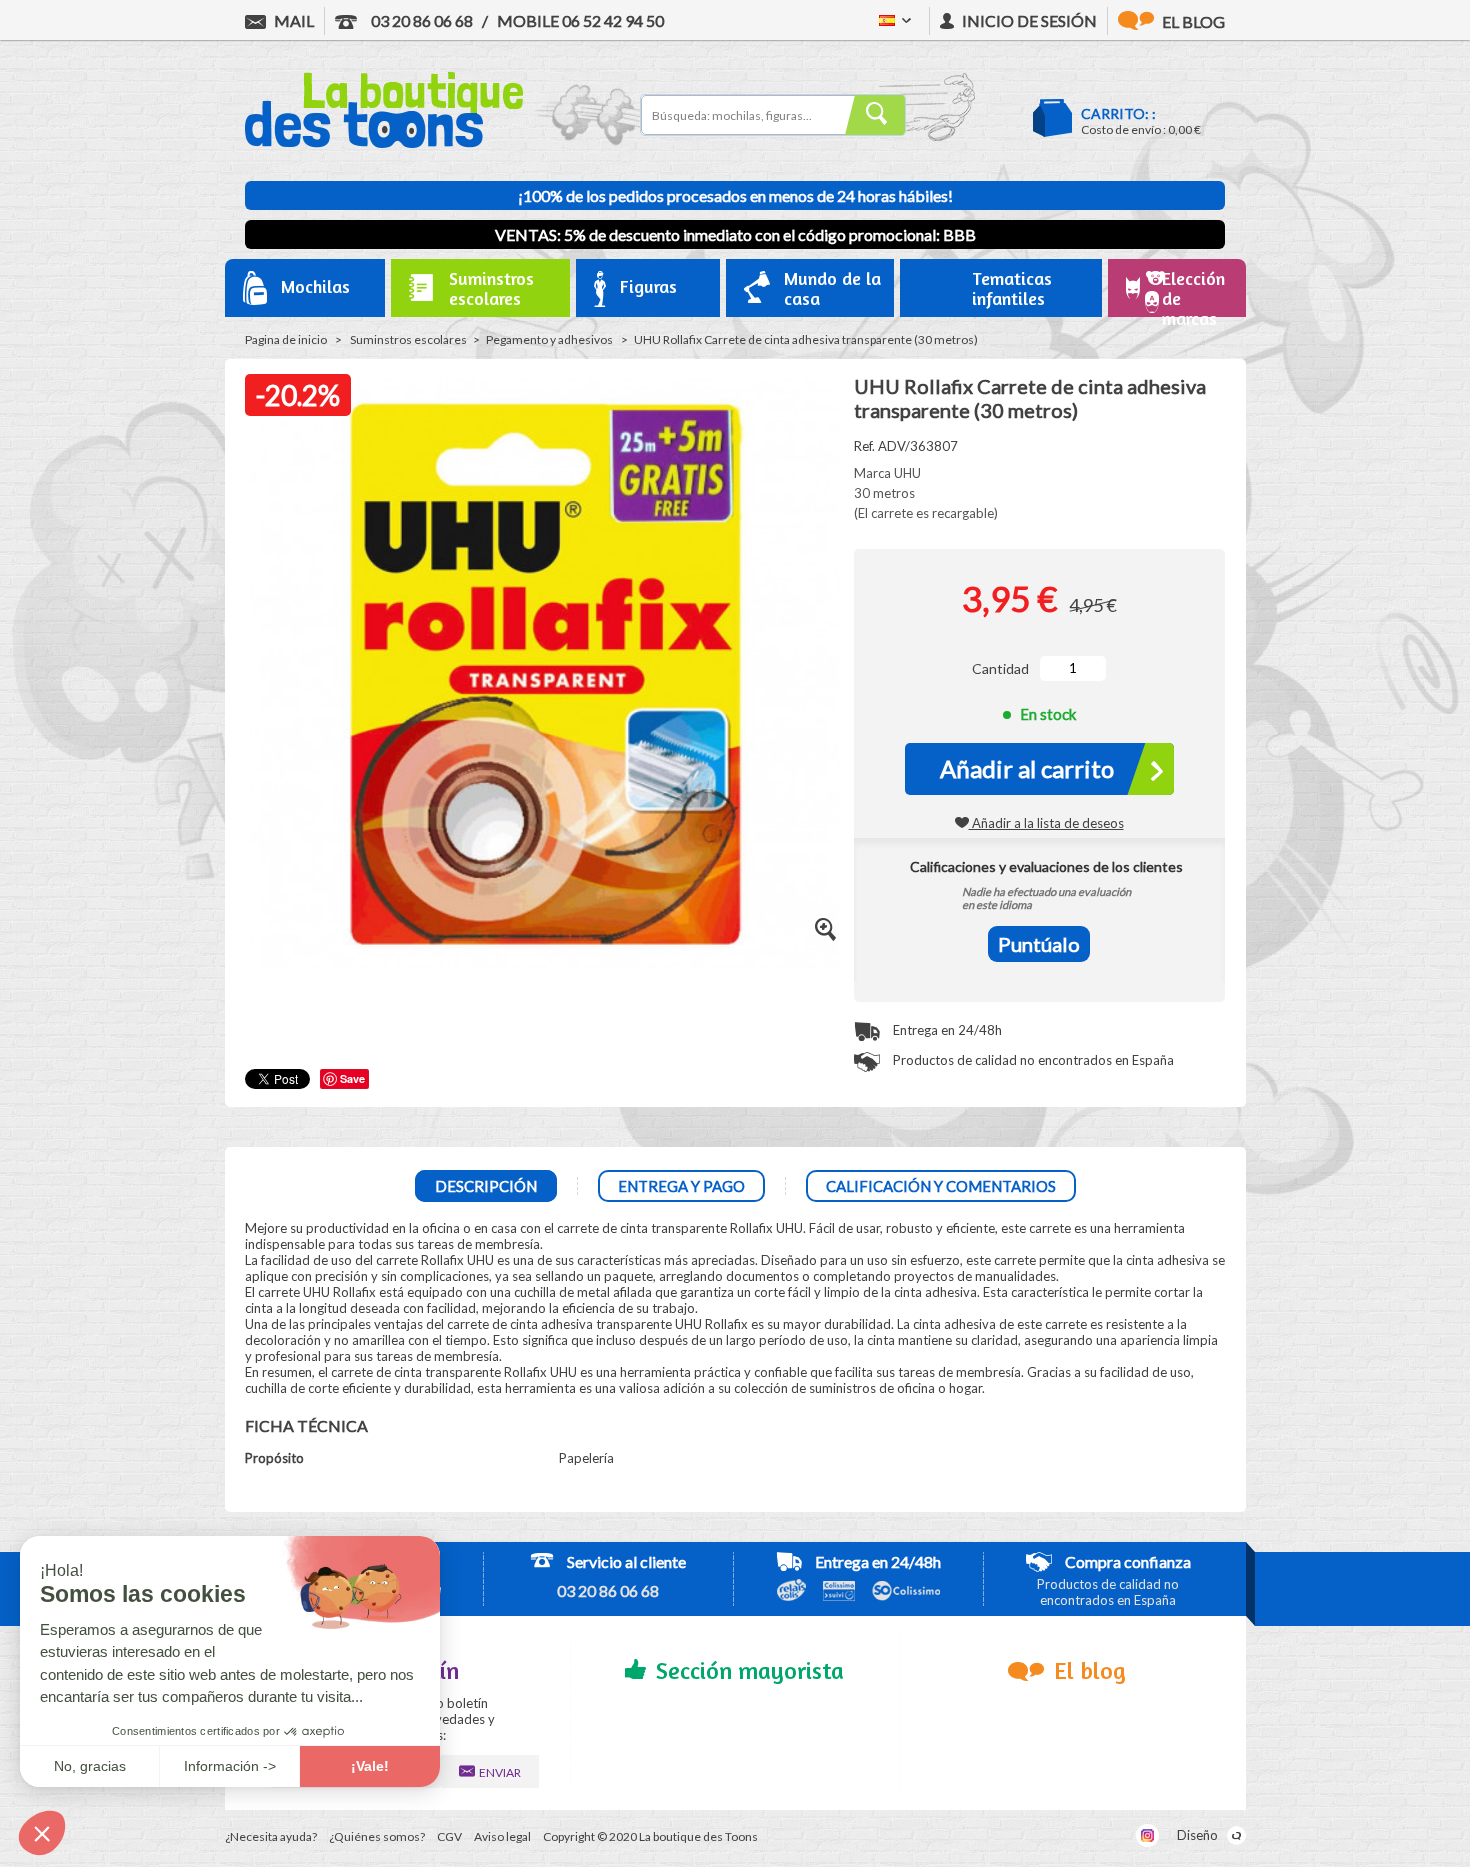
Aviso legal (502, 1836)
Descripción (486, 1186)
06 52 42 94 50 (580, 20)
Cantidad (1000, 668)
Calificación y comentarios (941, 1186)
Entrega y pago (681, 1186)
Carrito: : (1118, 113)
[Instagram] (1147, 1835)
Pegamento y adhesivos (550, 339)
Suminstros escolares (408, 339)
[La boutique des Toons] (384, 143)
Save (352, 1078)
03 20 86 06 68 (420, 20)
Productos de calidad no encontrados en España (1032, 1060)
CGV (449, 1836)
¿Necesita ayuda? (271, 1836)
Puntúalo (1039, 944)
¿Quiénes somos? (377, 1836)
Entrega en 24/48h (946, 1030)
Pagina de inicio (286, 339)
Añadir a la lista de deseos (1046, 823)
